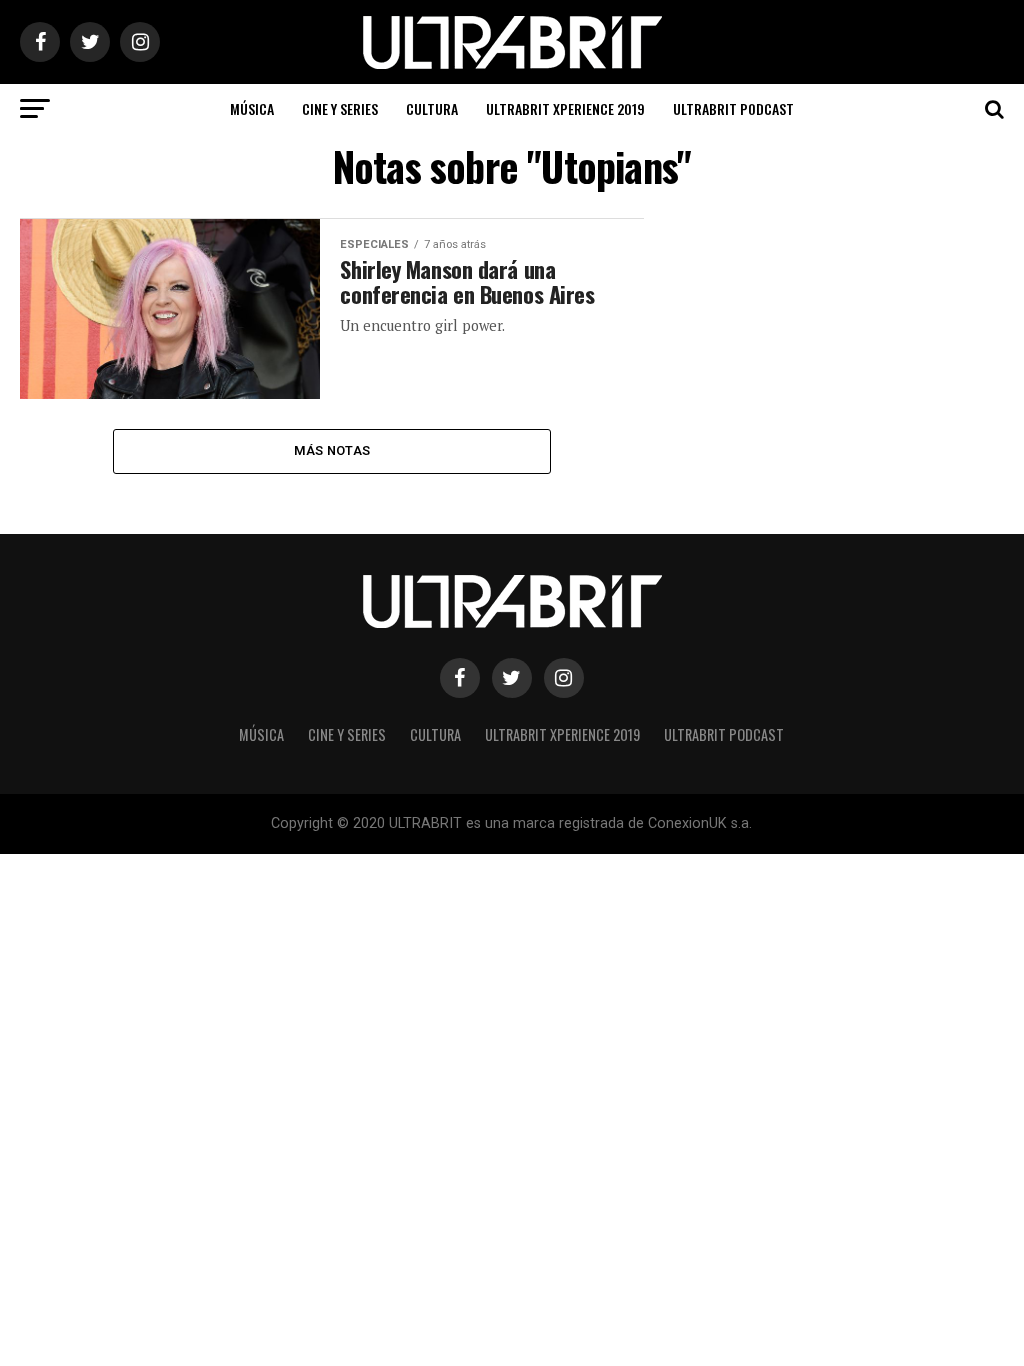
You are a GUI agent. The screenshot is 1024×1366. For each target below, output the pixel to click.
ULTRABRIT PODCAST (733, 108)
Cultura (432, 108)
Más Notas (332, 450)
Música (252, 108)
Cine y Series (340, 108)
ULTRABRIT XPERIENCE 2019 (565, 108)
